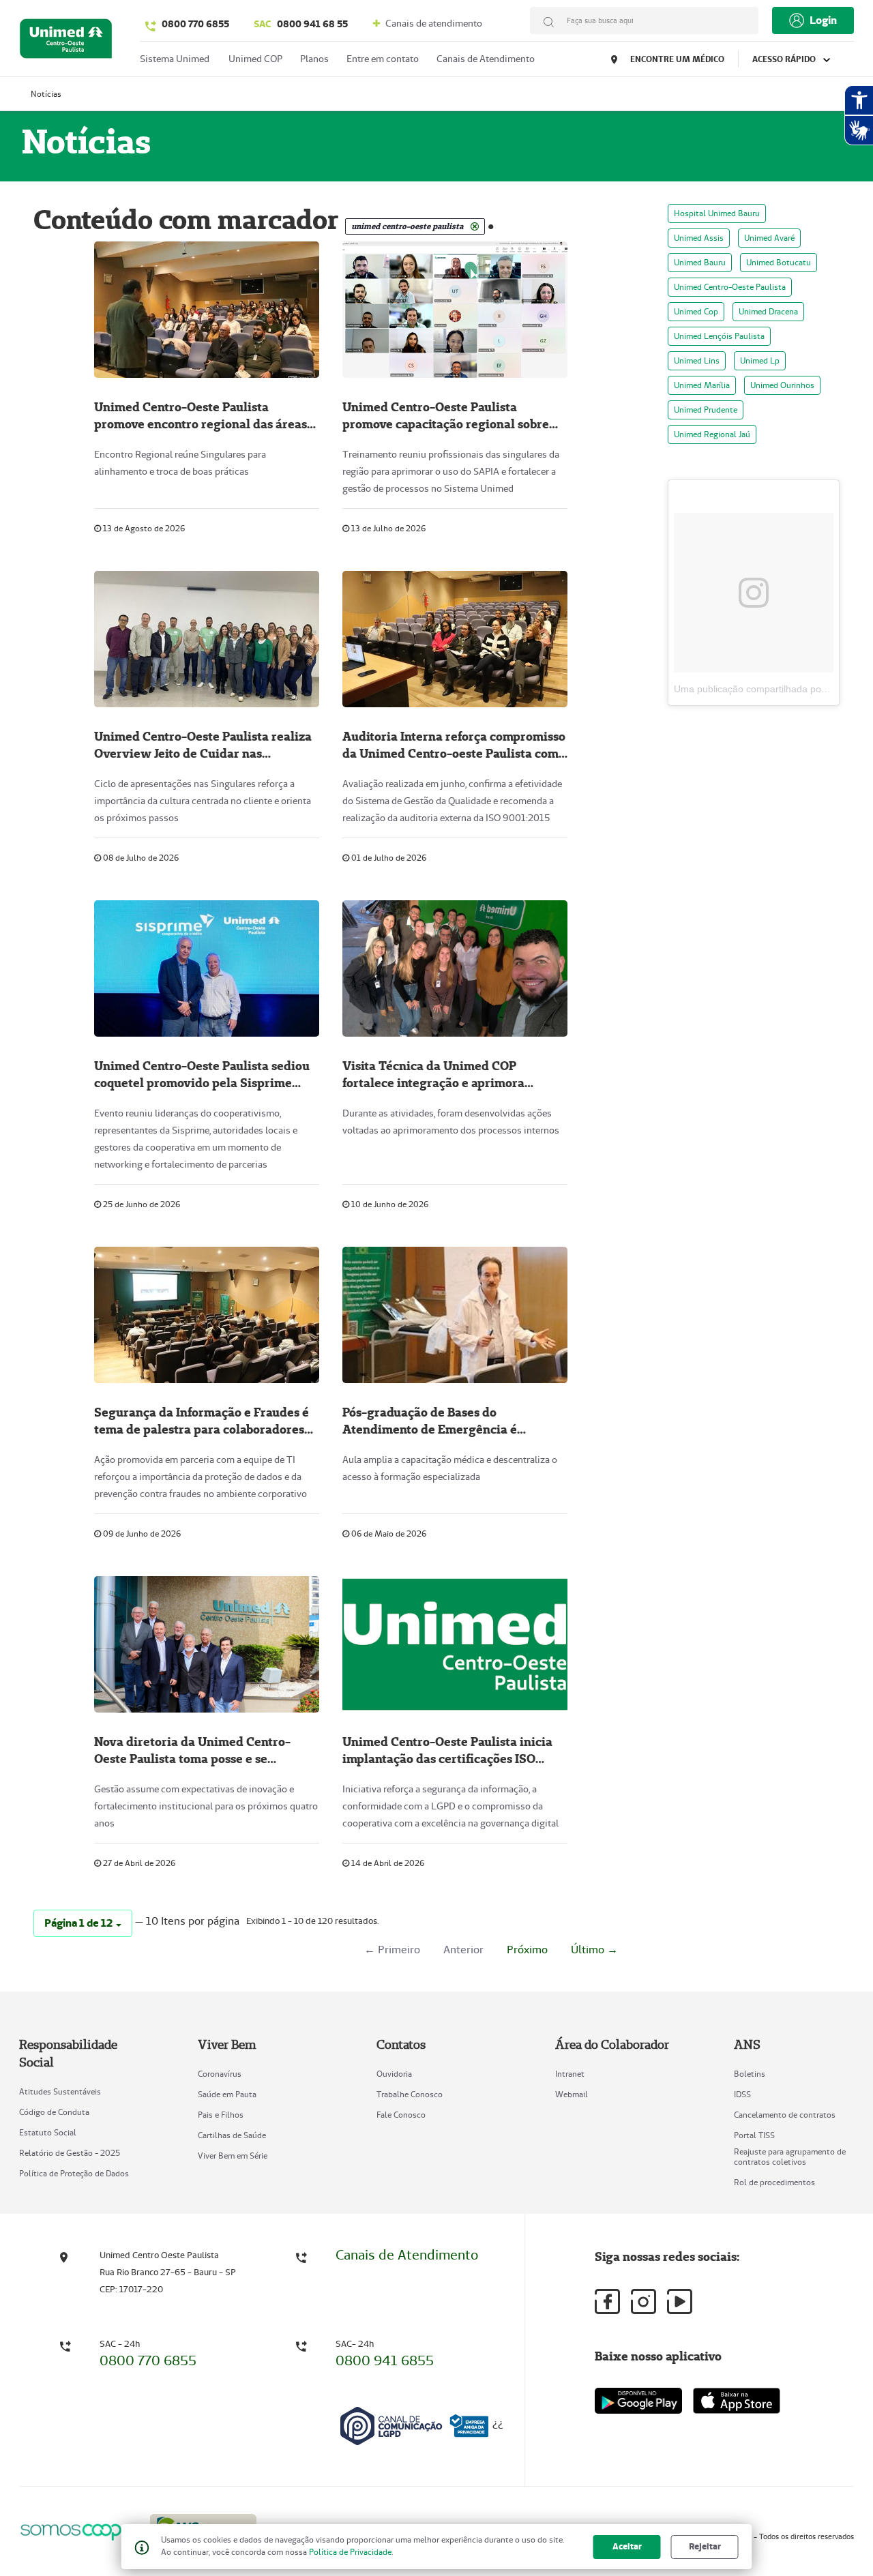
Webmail (572, 2094)
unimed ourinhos (782, 385)
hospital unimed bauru (717, 213)
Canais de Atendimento (407, 2255)
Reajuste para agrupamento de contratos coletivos (790, 2157)
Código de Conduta (54, 2112)
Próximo (527, 1950)
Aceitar (627, 2546)
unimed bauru (700, 262)
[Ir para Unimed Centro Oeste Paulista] (66, 42)
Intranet (570, 2074)
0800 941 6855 (385, 2360)
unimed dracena (768, 311)
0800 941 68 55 (301, 24)
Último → (594, 1950)
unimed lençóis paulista (719, 336)
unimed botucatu (779, 262)
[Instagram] (643, 2301)
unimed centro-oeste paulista (730, 287)
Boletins (750, 2074)
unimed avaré (769, 238)
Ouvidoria (394, 2074)
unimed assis (699, 238)
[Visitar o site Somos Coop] (76, 2530)
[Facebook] (607, 2301)
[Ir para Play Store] (638, 2400)
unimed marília (702, 385)
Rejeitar (705, 2546)
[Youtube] (680, 2301)
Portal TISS (754, 2135)
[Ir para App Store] (737, 2401)
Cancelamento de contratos (785, 2115)
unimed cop (696, 311)
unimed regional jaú (712, 434)
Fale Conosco (401, 2115)
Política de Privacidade (350, 2552)
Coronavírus (220, 2074)
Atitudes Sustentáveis (60, 2091)
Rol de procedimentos (774, 2182)
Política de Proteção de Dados (74, 2173)
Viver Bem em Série (233, 2156)
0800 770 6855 (195, 24)
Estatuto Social (48, 2132)
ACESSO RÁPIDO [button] (785, 59)
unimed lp (760, 360)
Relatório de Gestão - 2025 (70, 2153)
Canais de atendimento (433, 23)
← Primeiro (392, 1950)
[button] (83, 1923)
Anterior (463, 1950)
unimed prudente (706, 410)
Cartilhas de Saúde (232, 2135)
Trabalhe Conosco (410, 2094)
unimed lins (697, 360)
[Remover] (475, 226)
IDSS (742, 2094)
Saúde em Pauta (227, 2094)
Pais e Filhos (221, 2115)
